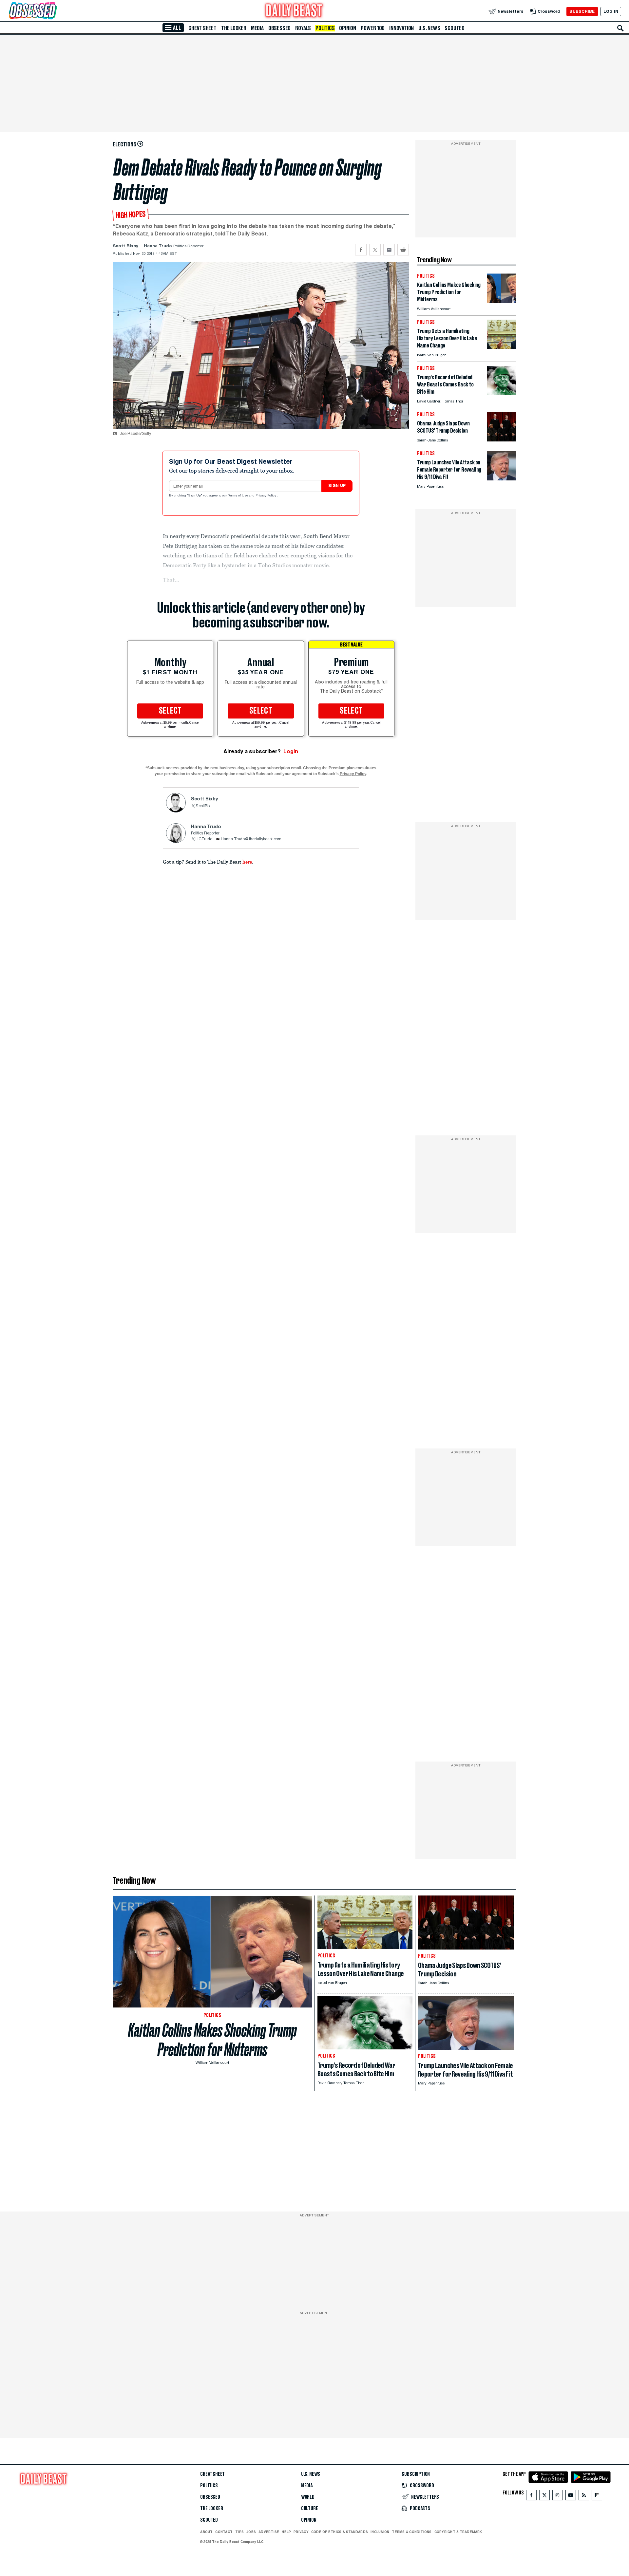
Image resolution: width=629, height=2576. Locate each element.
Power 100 (373, 28)
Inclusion (380, 2532)
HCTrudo (204, 839)
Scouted (455, 28)
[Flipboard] (597, 2497)
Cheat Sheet (202, 28)
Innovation (401, 28)
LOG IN (611, 11)
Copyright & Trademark (458, 2532)
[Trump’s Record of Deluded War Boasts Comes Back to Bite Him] (502, 393)
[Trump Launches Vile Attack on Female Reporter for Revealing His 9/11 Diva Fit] (502, 479)
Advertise (269, 2532)
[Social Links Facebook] (531, 2497)
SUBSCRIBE (582, 11)
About (206, 2532)
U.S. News (429, 28)
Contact (224, 2532)
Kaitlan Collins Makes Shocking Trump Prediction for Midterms (212, 2040)
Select (170, 711)
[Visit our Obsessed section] (54, 11)
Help (286, 2532)
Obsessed (279, 28)
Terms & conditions (412, 2532)
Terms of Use (238, 496)
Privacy (301, 2532)
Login (291, 751)
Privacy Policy (266, 496)
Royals (303, 28)
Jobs (251, 2532)
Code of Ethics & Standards (340, 2532)
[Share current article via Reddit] (403, 250)
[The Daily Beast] (294, 11)
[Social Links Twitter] (544, 2497)
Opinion (348, 28)
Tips (239, 2532)
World (308, 2497)
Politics (325, 28)
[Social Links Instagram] (558, 2497)
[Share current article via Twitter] (375, 250)
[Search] (620, 28)
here (247, 862)
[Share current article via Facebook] (361, 250)
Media (257, 28)
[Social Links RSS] (584, 2497)
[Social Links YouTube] (571, 2497)
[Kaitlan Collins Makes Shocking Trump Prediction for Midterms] (502, 301)
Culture (310, 2509)
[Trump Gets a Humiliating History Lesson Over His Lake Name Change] (502, 347)
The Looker (234, 28)
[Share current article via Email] (389, 250)
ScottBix (203, 806)
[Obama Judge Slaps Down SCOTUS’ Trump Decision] (502, 440)
